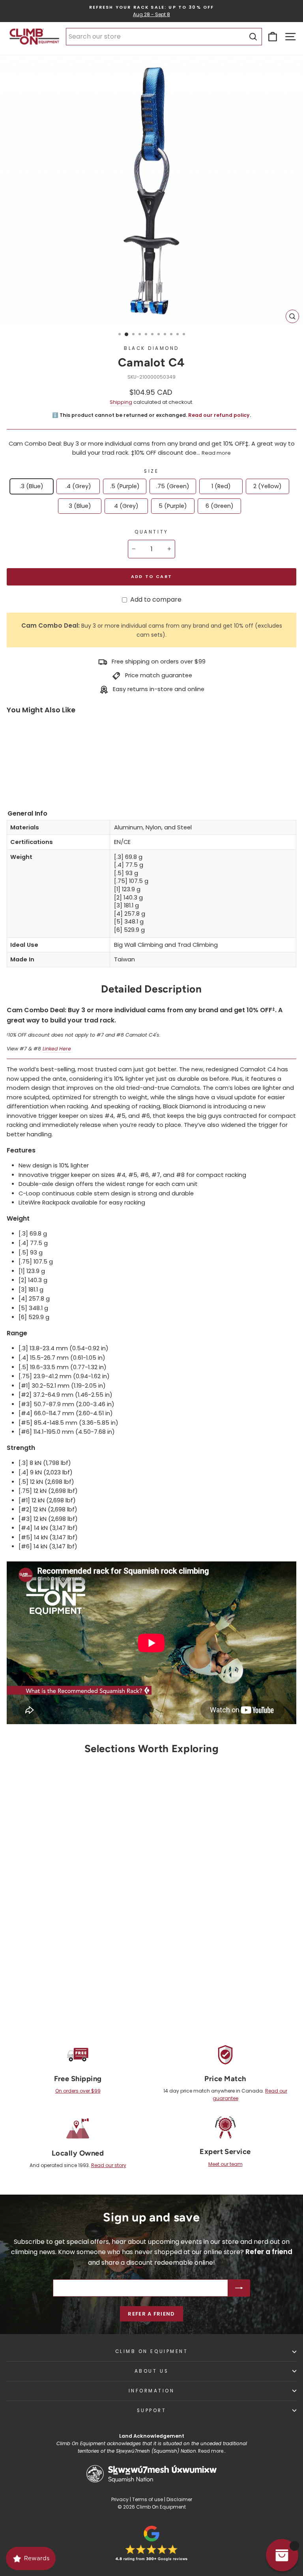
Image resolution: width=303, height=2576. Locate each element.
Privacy (120, 2499)
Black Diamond (151, 348)
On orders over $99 (78, 2091)
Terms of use (148, 2499)
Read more (216, 453)
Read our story (109, 2165)
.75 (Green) (173, 486)
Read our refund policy (219, 415)
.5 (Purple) (125, 486)
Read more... (212, 2451)
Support (152, 2411)
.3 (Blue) (32, 486)
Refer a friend (151, 2314)
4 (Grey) (126, 506)
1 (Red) (221, 486)
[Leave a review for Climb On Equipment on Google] (151, 2543)
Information (152, 2391)
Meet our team (225, 2164)
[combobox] (164, 37)
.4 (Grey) (78, 486)
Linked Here (57, 1049)
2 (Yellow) (267, 486)
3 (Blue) (80, 506)
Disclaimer (179, 2499)
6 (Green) (220, 506)
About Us (151, 2371)
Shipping (121, 402)
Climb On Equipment (152, 2351)
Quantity (151, 532)
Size (151, 471)
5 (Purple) (173, 506)
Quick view (73, 1943)
